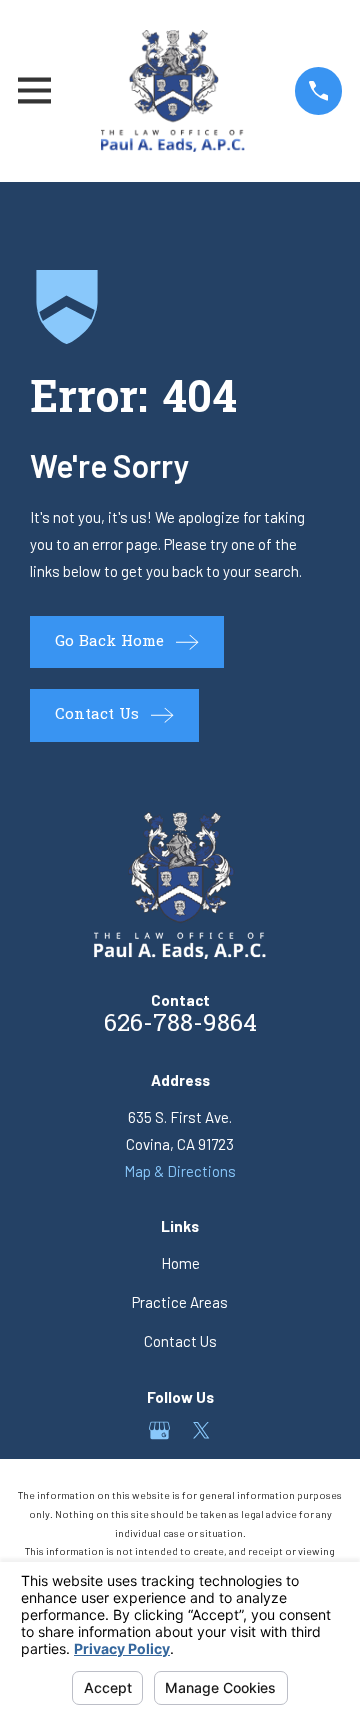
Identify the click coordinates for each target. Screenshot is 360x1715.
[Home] (172, 91)
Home (180, 1263)
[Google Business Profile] (159, 1430)
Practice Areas (180, 1302)
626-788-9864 (180, 1025)
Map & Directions (180, 1171)
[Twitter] (201, 1430)
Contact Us (180, 1341)
